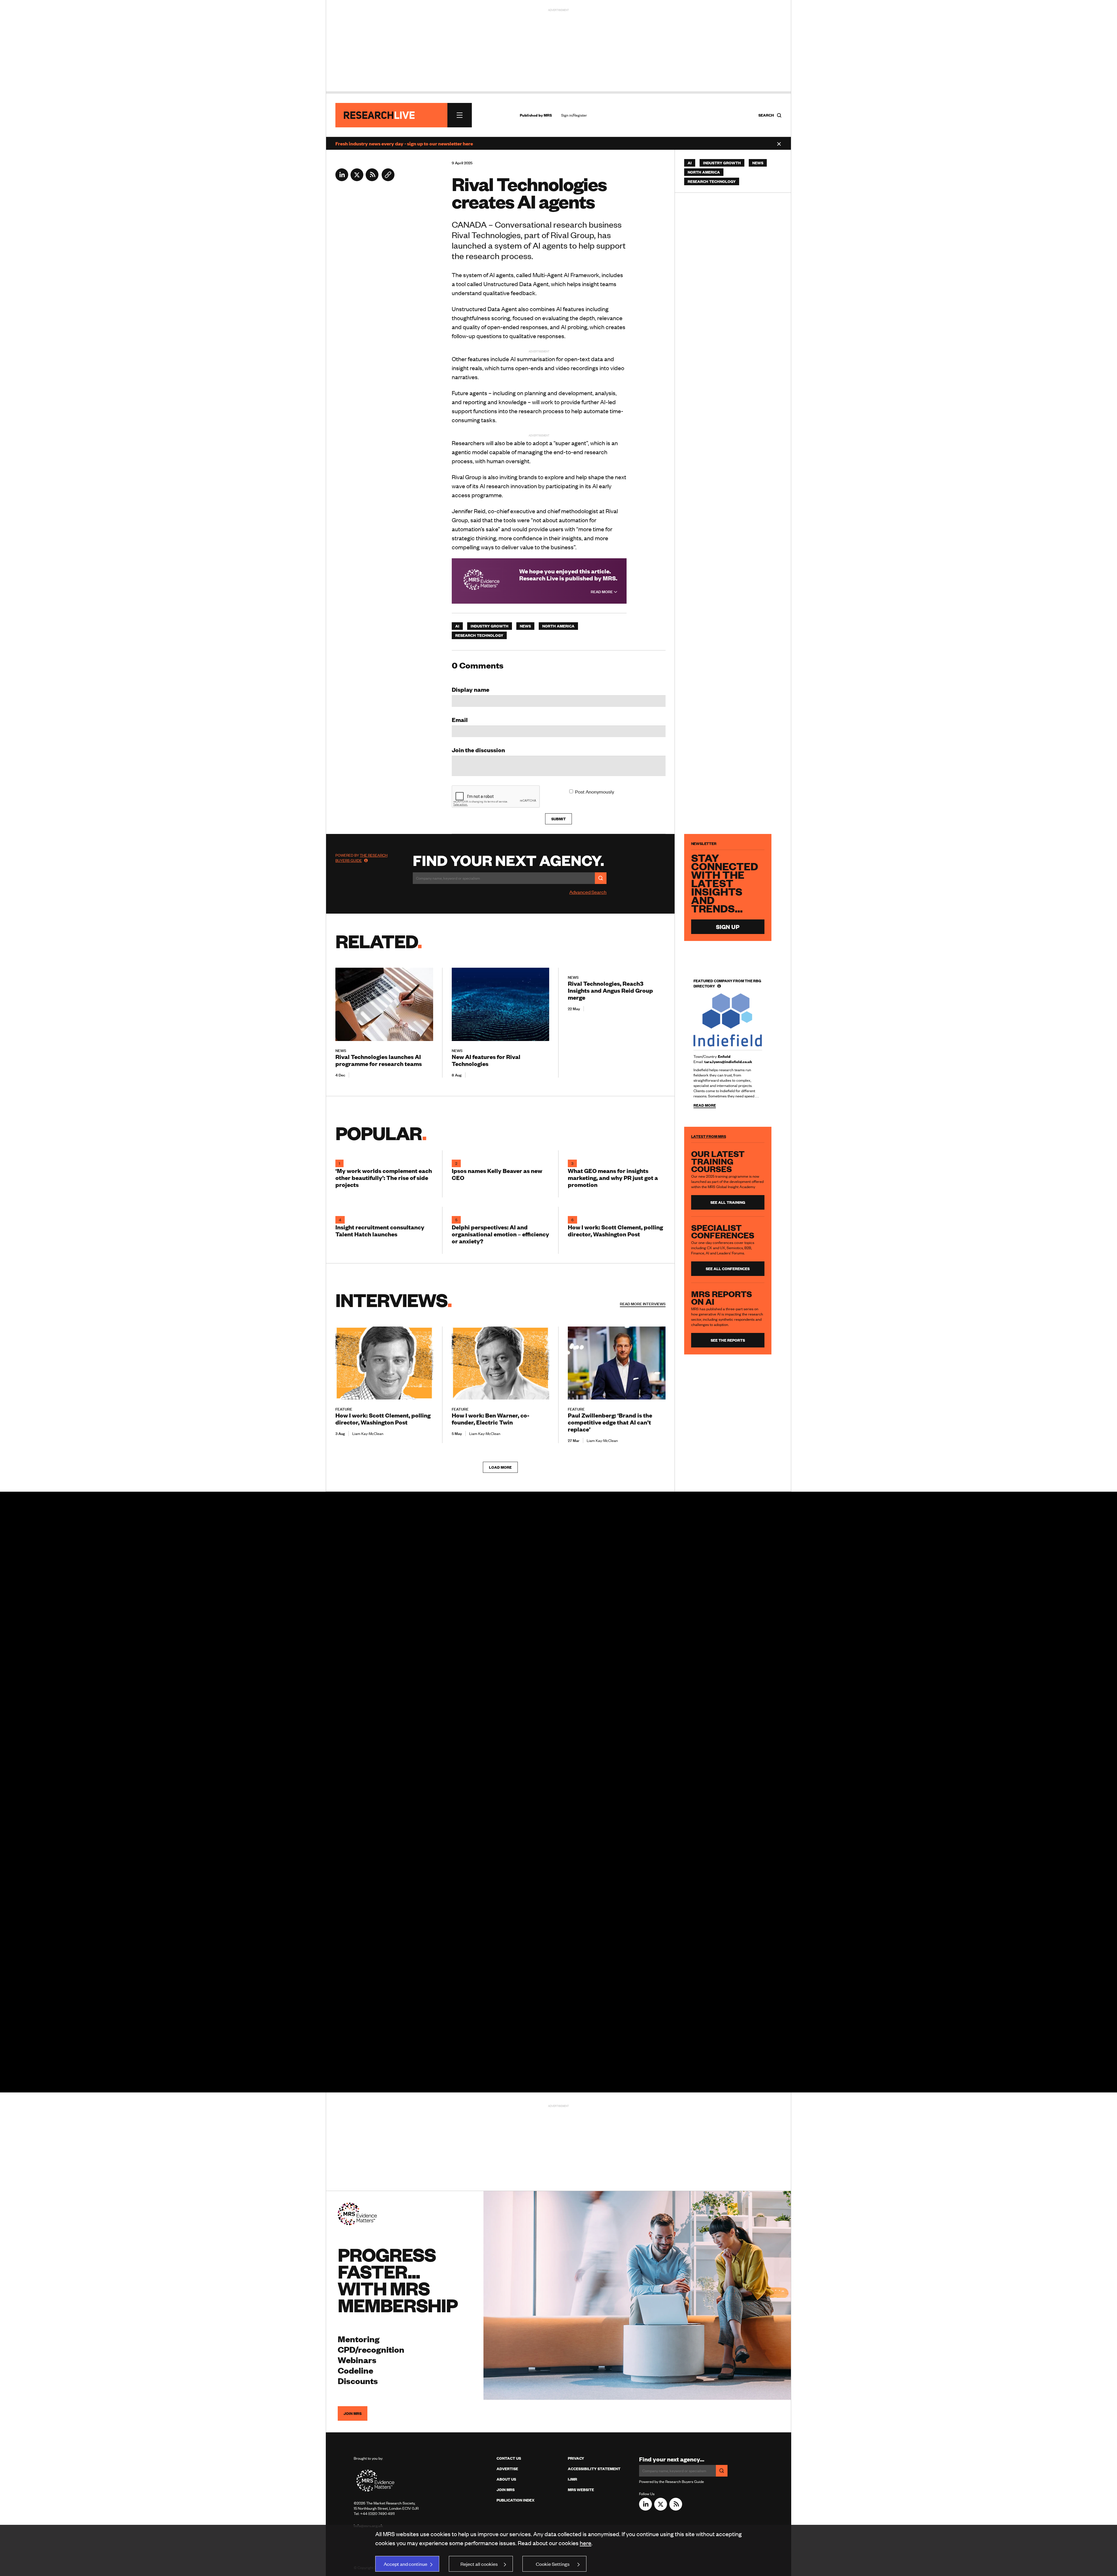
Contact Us (509, 2458)
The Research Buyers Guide (361, 858)
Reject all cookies (479, 2564)
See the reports (728, 1340)
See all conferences (728, 1269)
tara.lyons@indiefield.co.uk (728, 1062)
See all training (728, 1202)
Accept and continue (405, 2564)
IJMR (572, 2479)
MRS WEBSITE (581, 2490)
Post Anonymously (595, 791)
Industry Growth (490, 626)
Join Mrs (506, 2490)
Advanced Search (588, 892)
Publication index (515, 2500)
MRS (548, 115)
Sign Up (728, 927)
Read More (602, 592)
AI (457, 626)
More (643, 1304)
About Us (506, 2479)
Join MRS (353, 2413)
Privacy (576, 2458)
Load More (500, 1467)
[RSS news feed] (372, 179)
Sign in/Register (574, 115)
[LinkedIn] (342, 179)
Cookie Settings (553, 2564)
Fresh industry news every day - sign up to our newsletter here (404, 143)
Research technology (479, 635)
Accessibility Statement (594, 2469)
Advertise (507, 2469)
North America (558, 626)
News (525, 626)
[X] (357, 179)
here (586, 2543)
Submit (558, 819)
